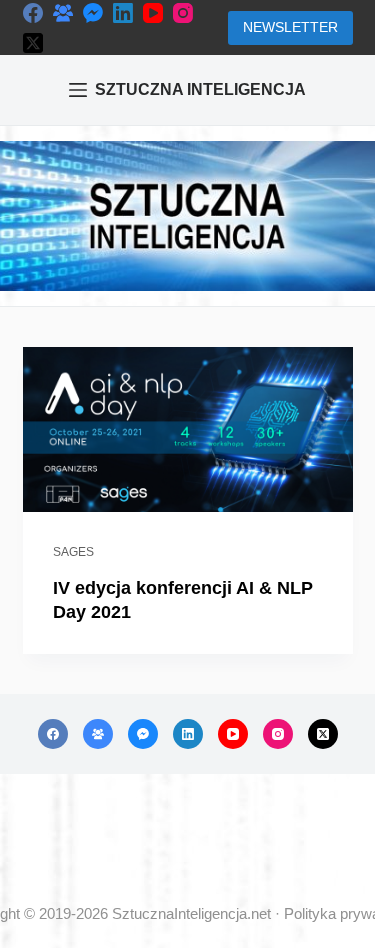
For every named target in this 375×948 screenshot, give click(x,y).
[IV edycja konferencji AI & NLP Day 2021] (188, 429)
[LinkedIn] (123, 13)
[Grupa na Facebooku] (63, 13)
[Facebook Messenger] (93, 13)
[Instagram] (183, 13)
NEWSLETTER (290, 27)
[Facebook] (33, 13)
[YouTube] (153, 13)
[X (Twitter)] (33, 43)
